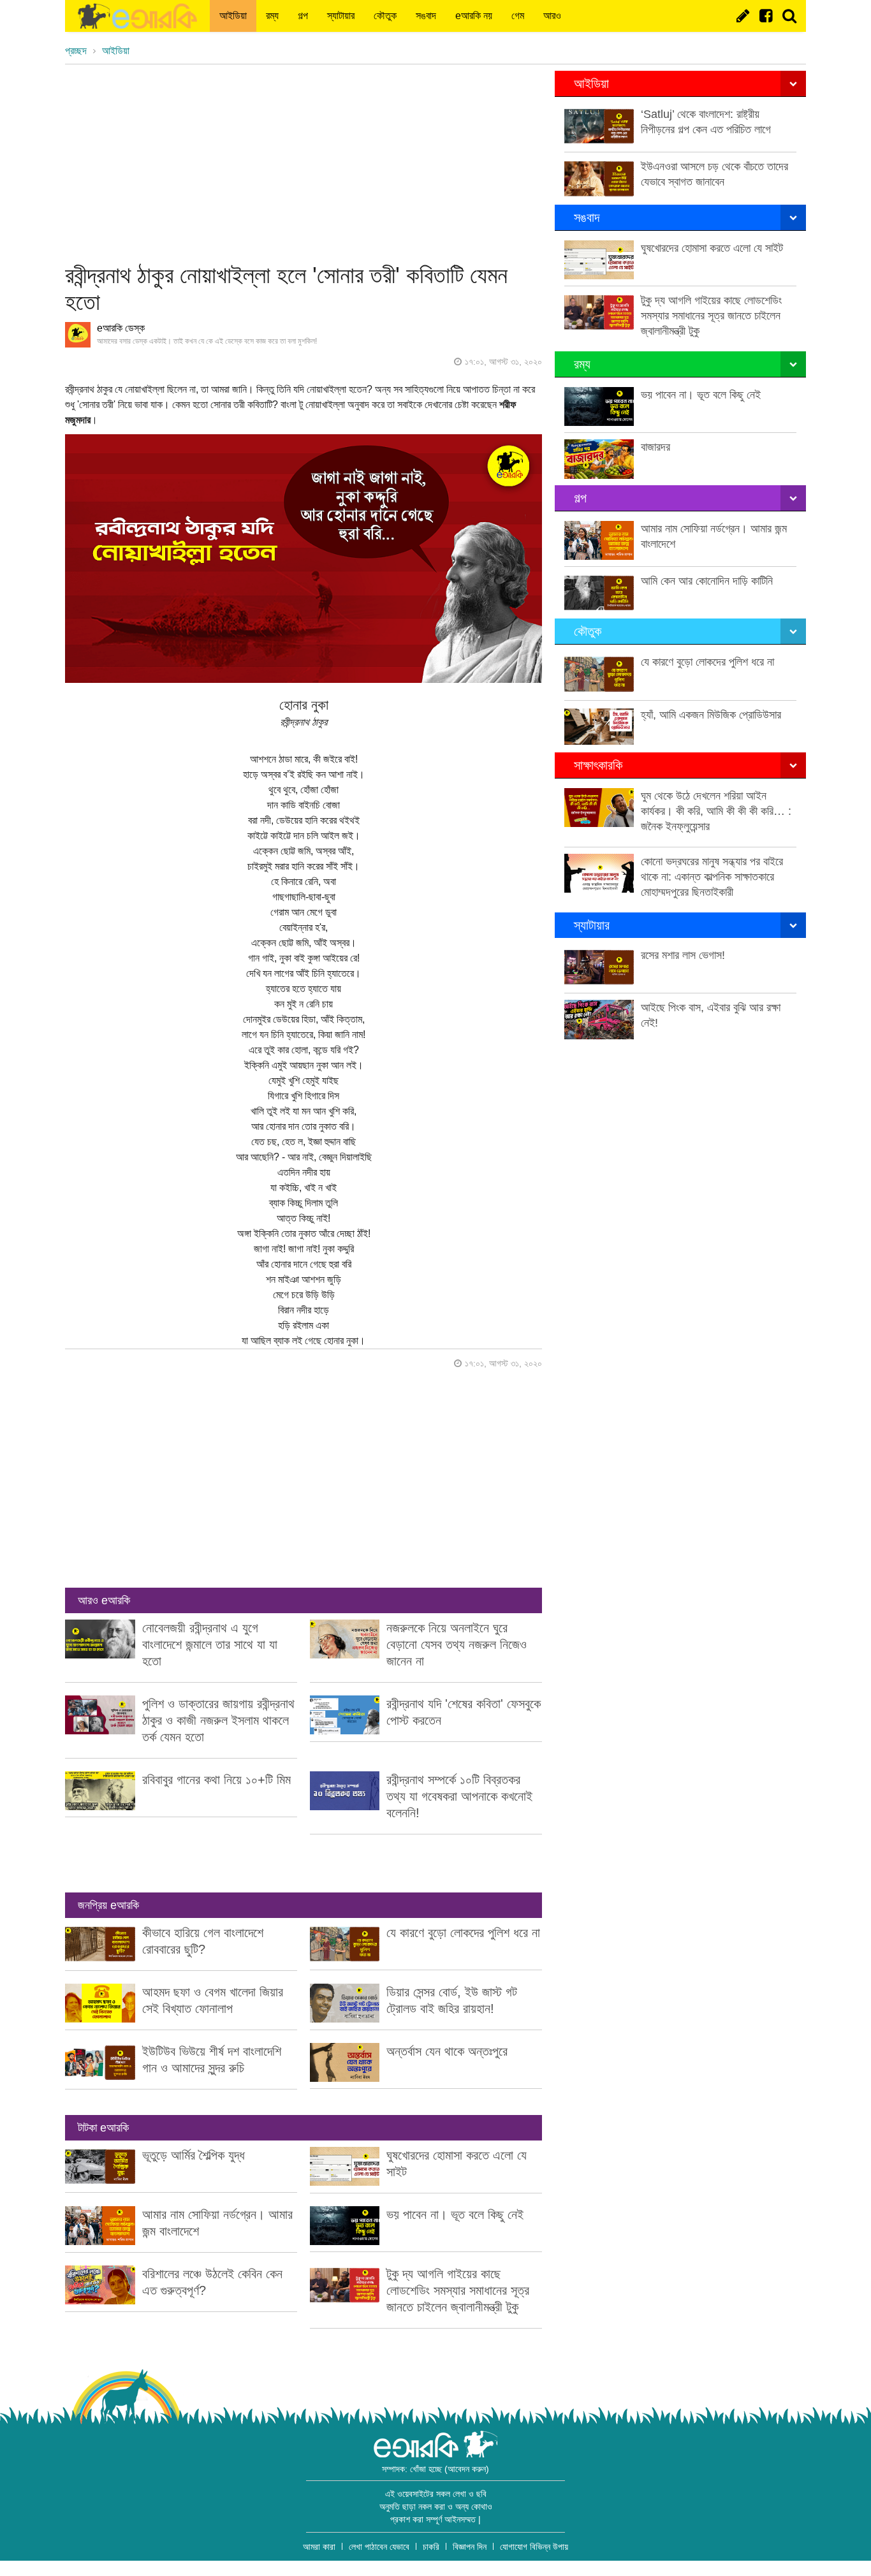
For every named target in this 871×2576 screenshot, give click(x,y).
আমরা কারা (319, 2547)
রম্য (272, 16)
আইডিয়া (233, 16)
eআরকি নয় (474, 16)
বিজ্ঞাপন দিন (470, 2547)
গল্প (303, 16)
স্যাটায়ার (341, 16)
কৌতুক (385, 16)
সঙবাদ (426, 16)
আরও (552, 16)
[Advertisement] (304, 160)
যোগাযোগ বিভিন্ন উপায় (534, 2547)
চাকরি (431, 2547)
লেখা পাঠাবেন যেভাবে (379, 2547)
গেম (518, 16)
